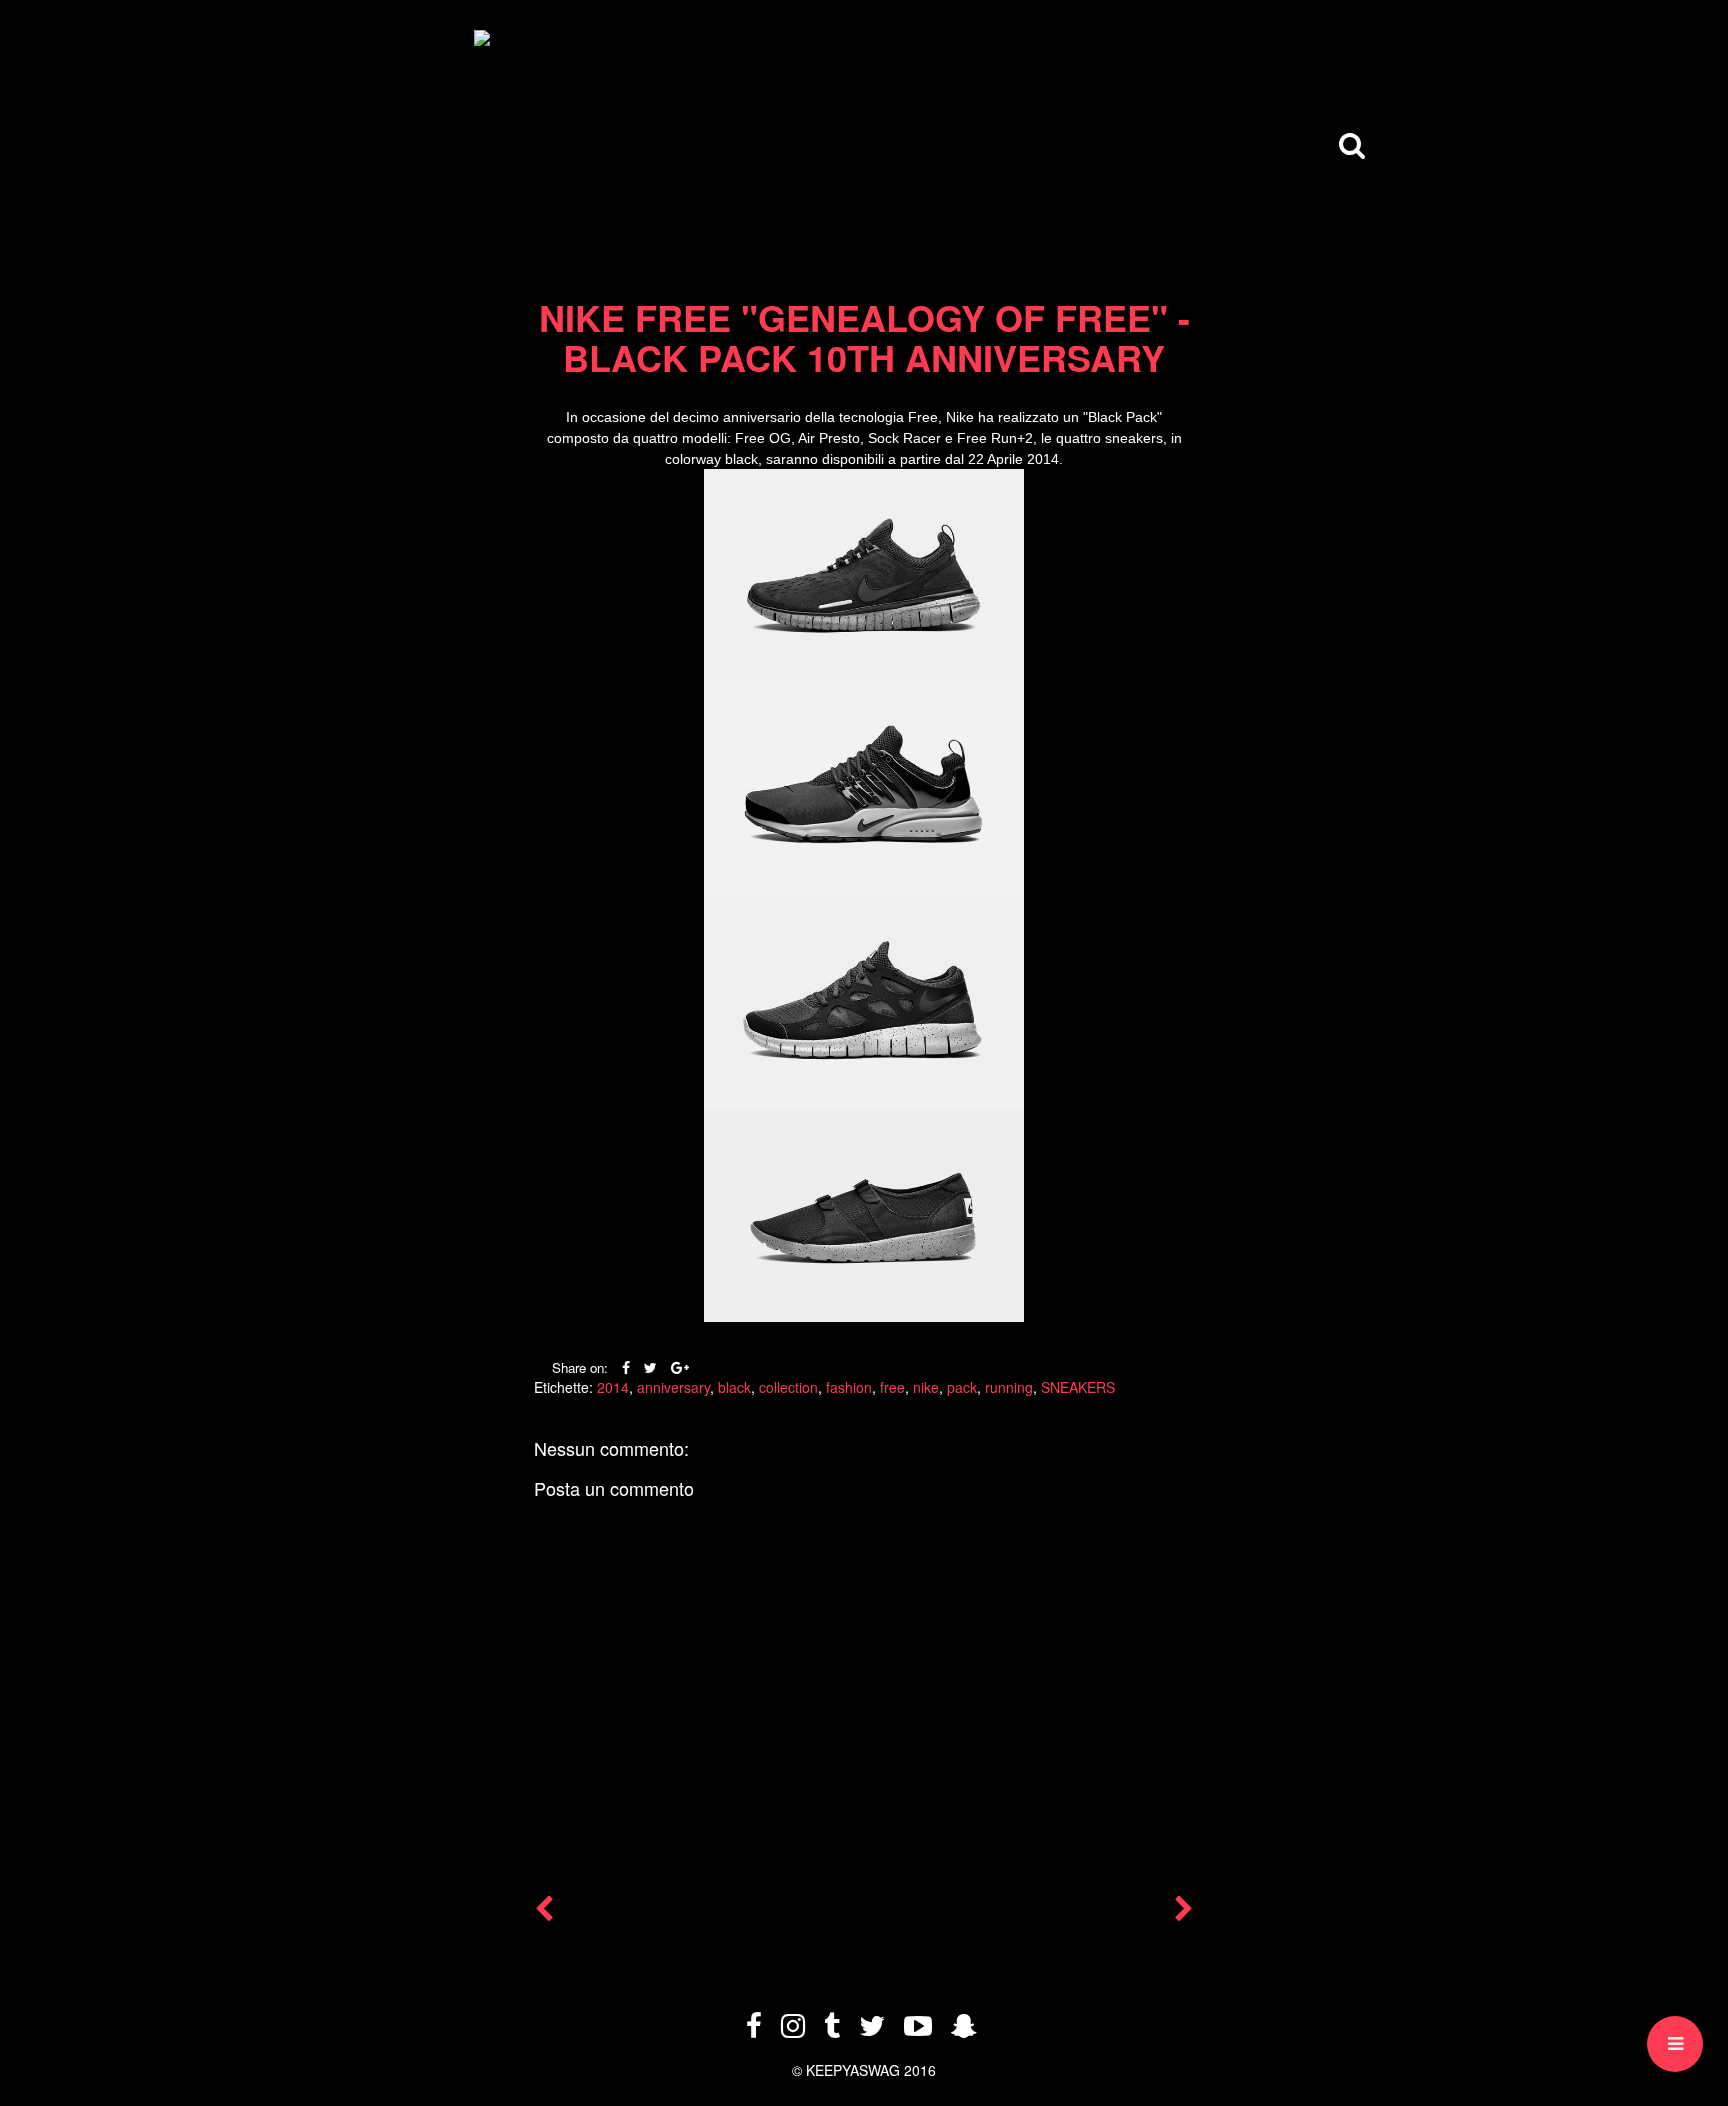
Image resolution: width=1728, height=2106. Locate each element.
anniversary (673, 1387)
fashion (849, 1387)
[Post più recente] (544, 1913)
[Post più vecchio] (1184, 1913)
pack (962, 1387)
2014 (613, 1387)
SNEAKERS (1078, 1387)
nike (926, 1387)
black (734, 1387)
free (892, 1387)
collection (788, 1387)
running (1009, 1387)
